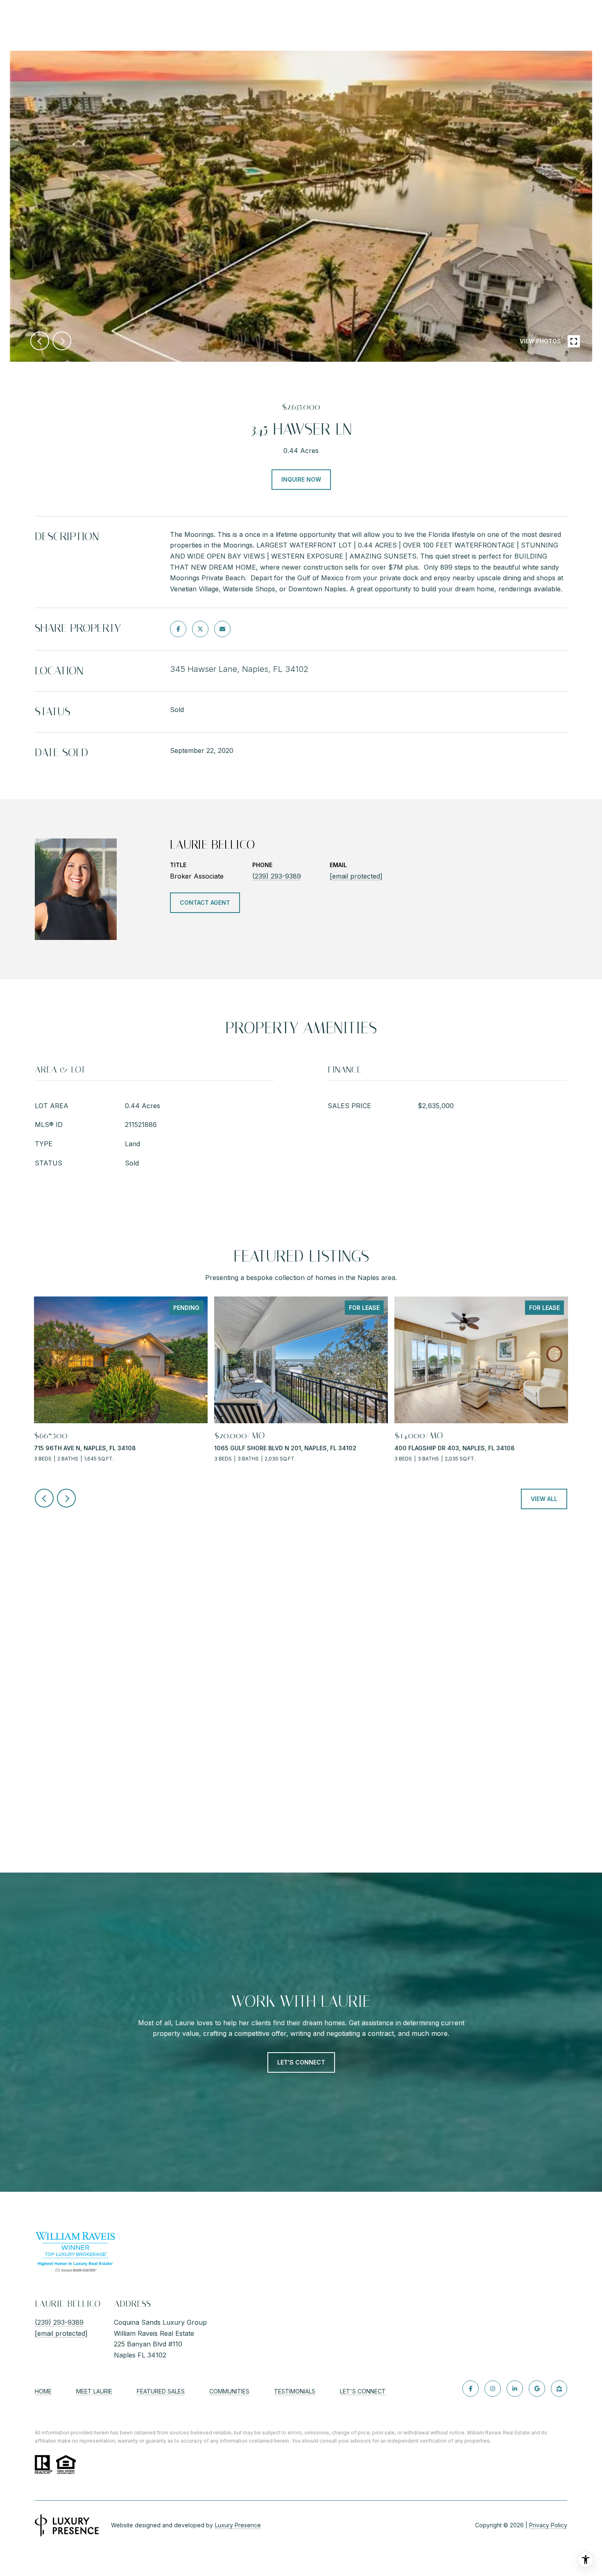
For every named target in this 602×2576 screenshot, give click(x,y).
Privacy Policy (548, 2525)
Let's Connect (363, 2391)
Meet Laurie (94, 2391)
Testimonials (295, 2391)
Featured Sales (161, 2391)
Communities (229, 2391)
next (62, 341)
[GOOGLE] (537, 2389)
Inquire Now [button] (301, 479)
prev (40, 341)
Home (43, 2391)
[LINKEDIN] (515, 2389)
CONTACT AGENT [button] (205, 903)
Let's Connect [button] (301, 2062)
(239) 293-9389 (277, 876)
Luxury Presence (238, 2525)
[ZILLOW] (559, 2389)
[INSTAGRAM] (493, 2389)
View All (544, 1499)
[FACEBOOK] (471, 2389)
